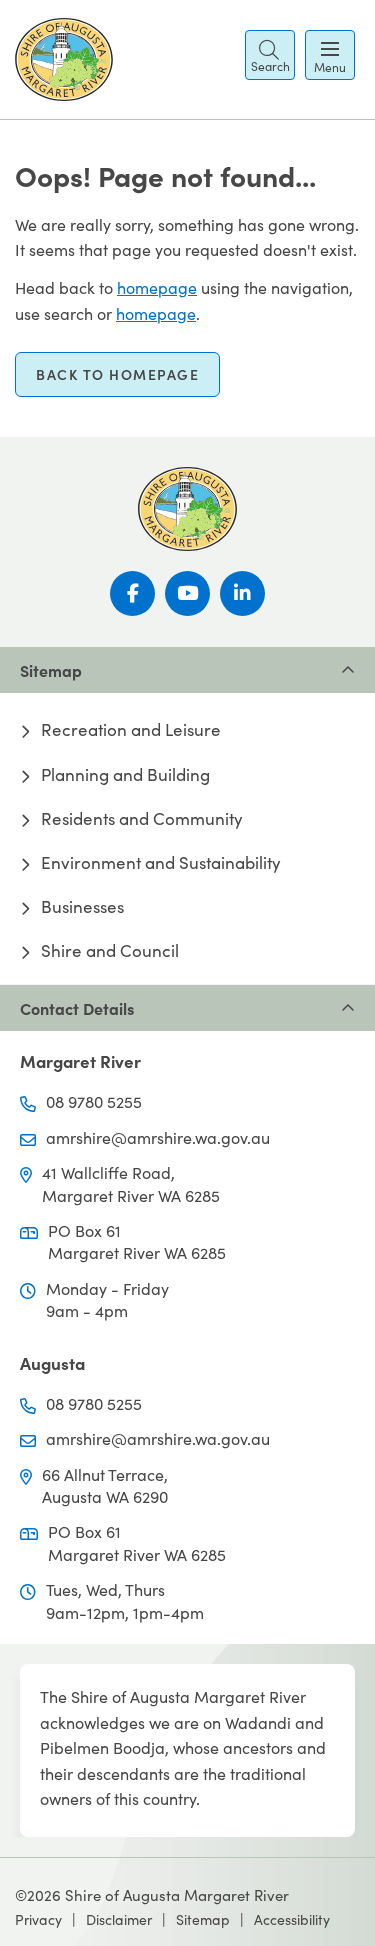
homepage (157, 287)
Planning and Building (125, 775)
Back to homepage (117, 374)
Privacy (38, 1919)
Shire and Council (110, 951)
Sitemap (203, 1919)
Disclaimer (119, 1919)
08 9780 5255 (94, 1101)
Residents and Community (142, 819)
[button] (270, 55)
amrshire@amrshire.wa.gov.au (158, 1137)
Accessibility (292, 1919)
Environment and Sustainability (161, 863)
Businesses (82, 907)
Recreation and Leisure (131, 730)
